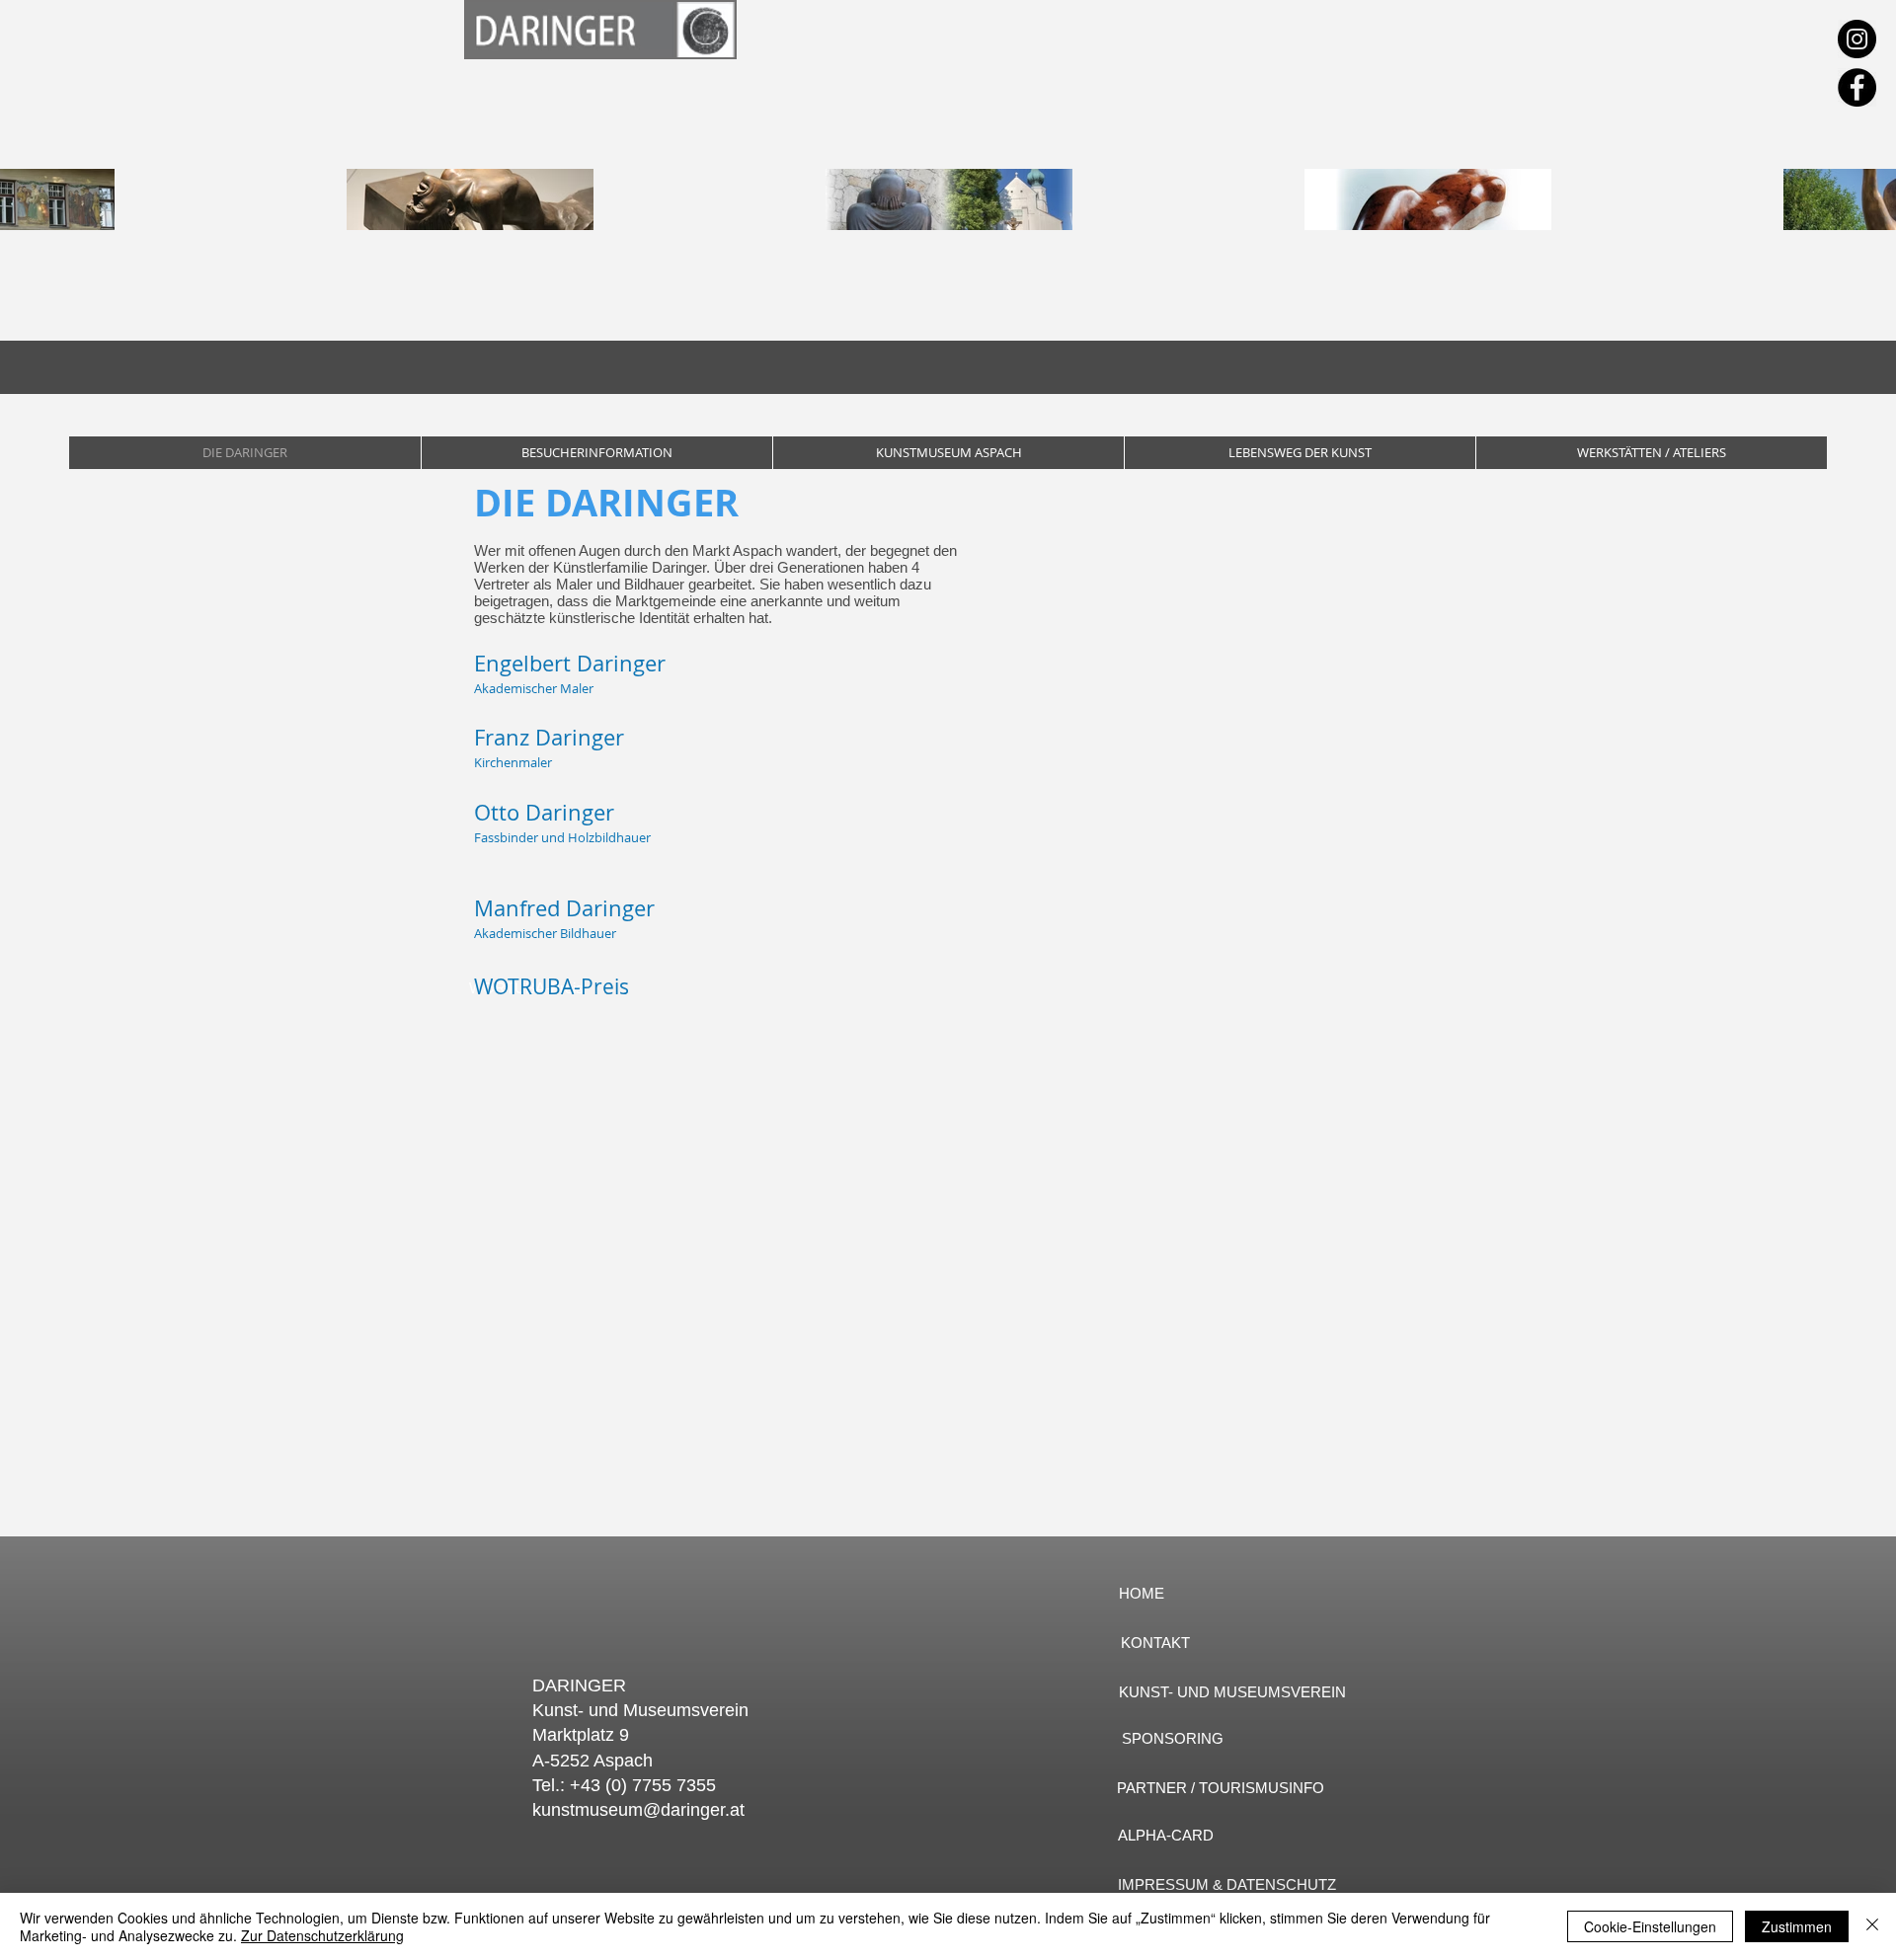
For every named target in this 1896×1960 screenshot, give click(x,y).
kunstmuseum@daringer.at (638, 1810)
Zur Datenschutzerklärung (322, 1935)
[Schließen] (1872, 1926)
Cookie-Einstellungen (1650, 1926)
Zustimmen (1797, 1926)
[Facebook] (1857, 87)
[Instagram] (1857, 39)
